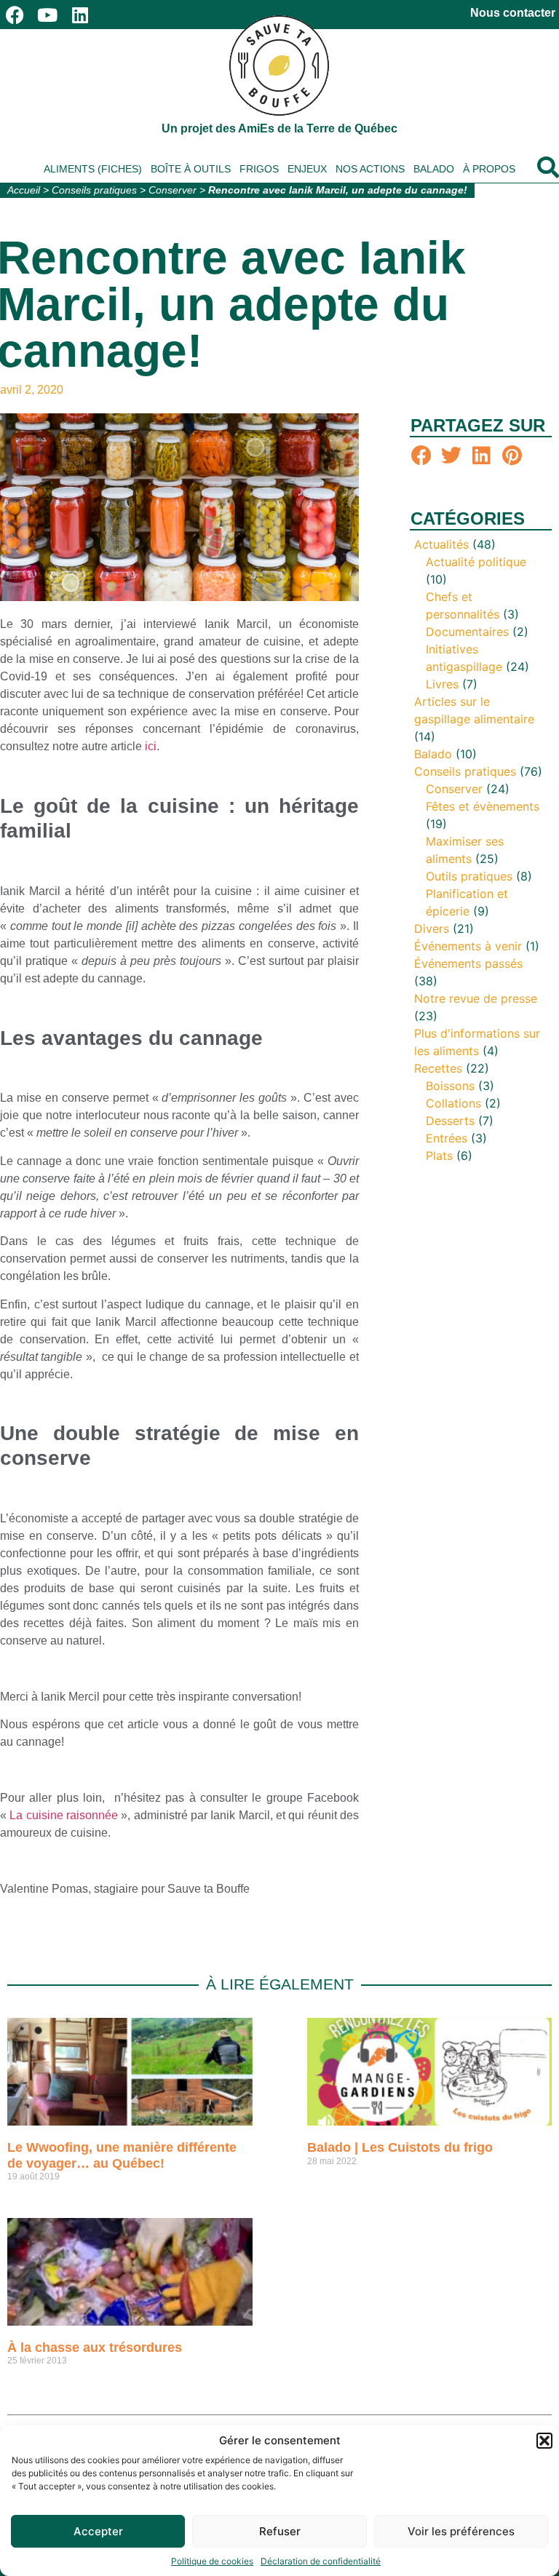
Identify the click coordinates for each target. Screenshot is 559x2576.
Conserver (173, 190)
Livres (442, 684)
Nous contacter (513, 13)
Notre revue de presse (476, 998)
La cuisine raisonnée (64, 1815)
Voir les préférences (461, 2531)
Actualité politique (476, 562)
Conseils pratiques (94, 190)
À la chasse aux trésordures (95, 2348)
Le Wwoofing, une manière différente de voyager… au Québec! (122, 2155)
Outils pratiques (469, 876)
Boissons (450, 1086)
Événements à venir (468, 946)
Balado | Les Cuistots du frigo (400, 2147)
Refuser (280, 2531)
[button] (544, 2441)
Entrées (447, 1138)
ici (151, 746)
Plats (439, 1156)
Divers (432, 929)
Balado (434, 169)
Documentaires (467, 632)
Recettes (438, 1068)
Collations (453, 1103)
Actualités (441, 544)
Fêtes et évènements (483, 806)
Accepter (98, 2531)
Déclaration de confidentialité (321, 2561)
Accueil (24, 190)
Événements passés (468, 963)
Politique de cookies (212, 2561)
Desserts (450, 1121)
